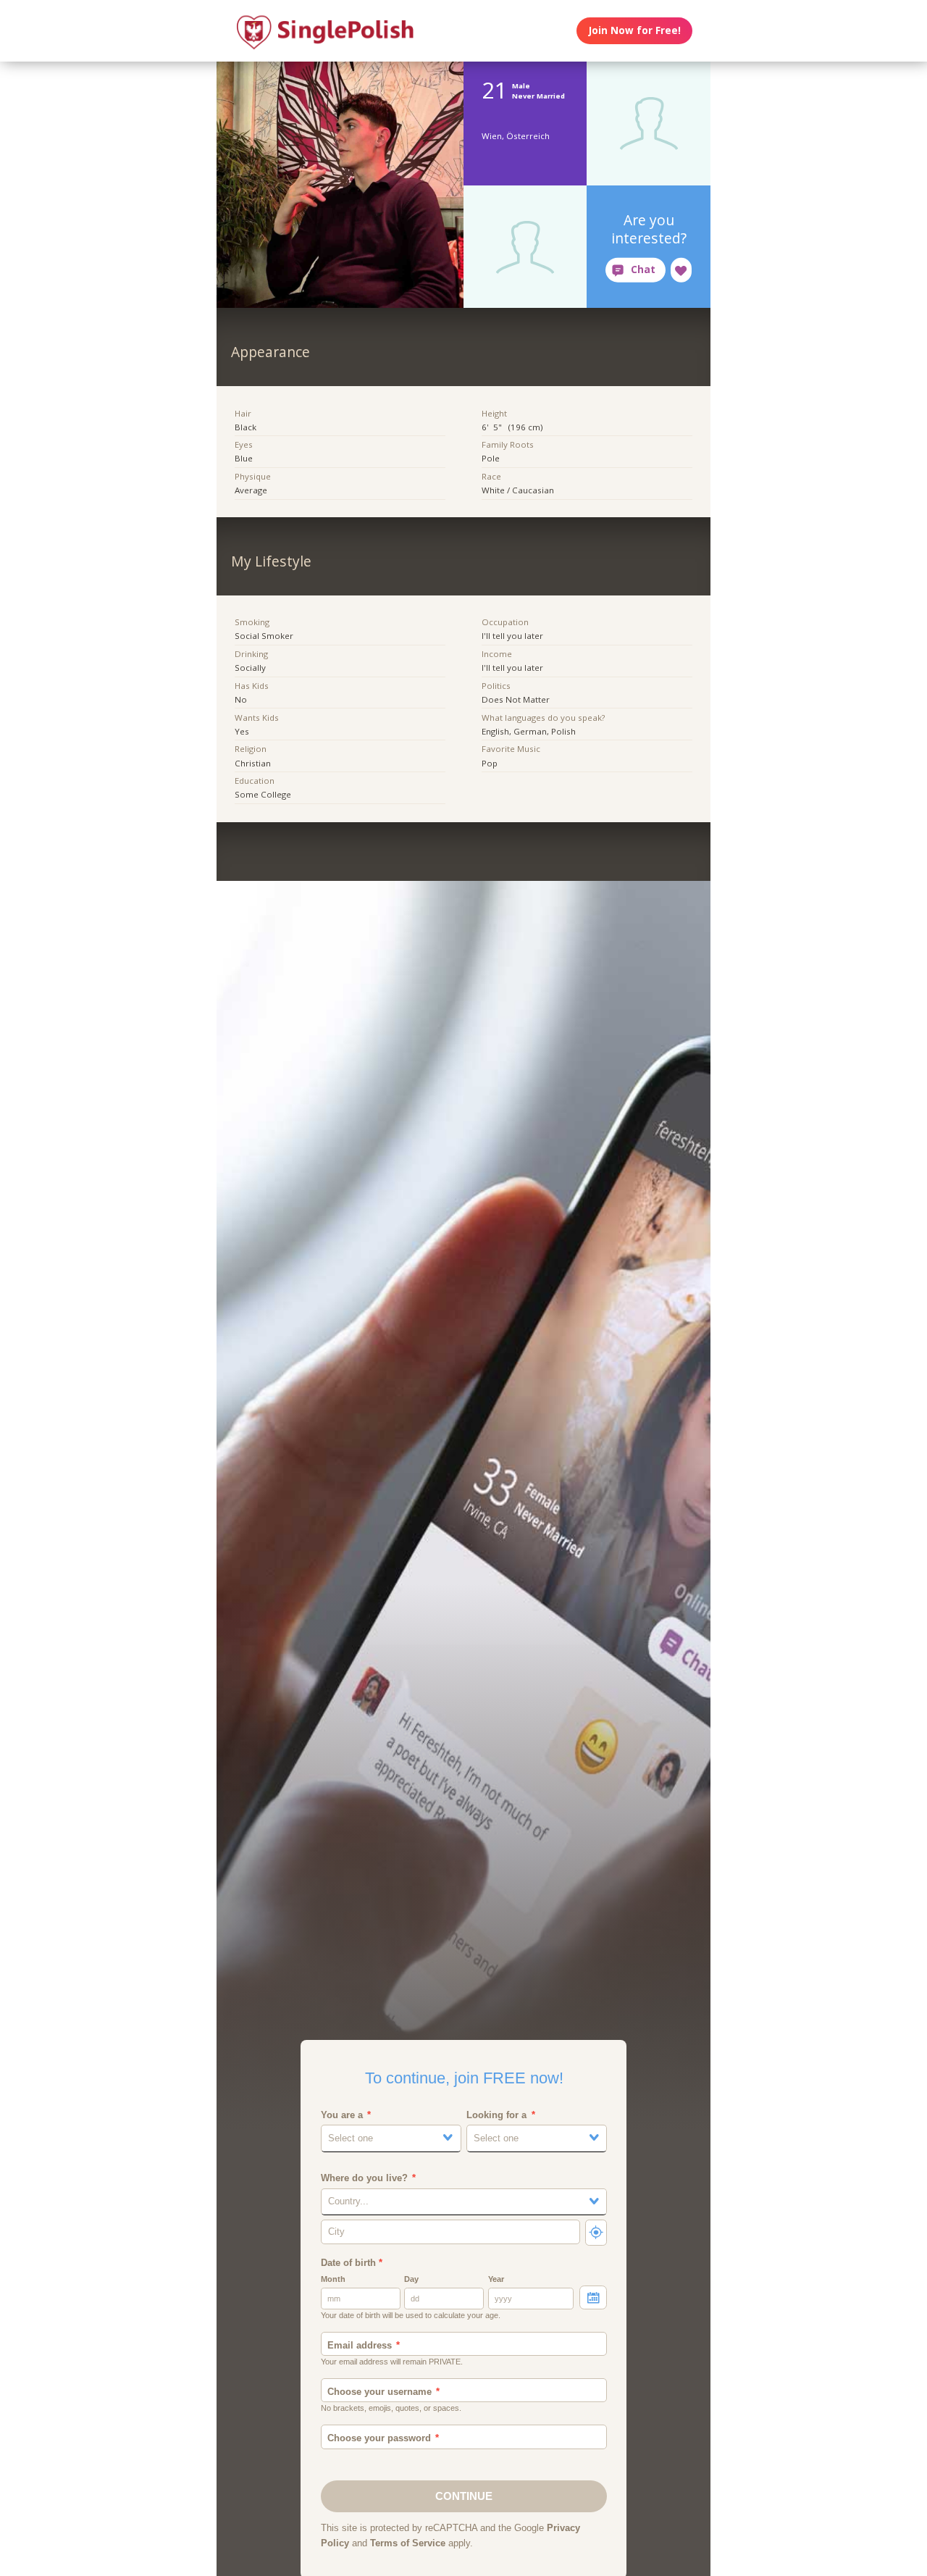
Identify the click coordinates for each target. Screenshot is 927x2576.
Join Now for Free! (635, 30)
